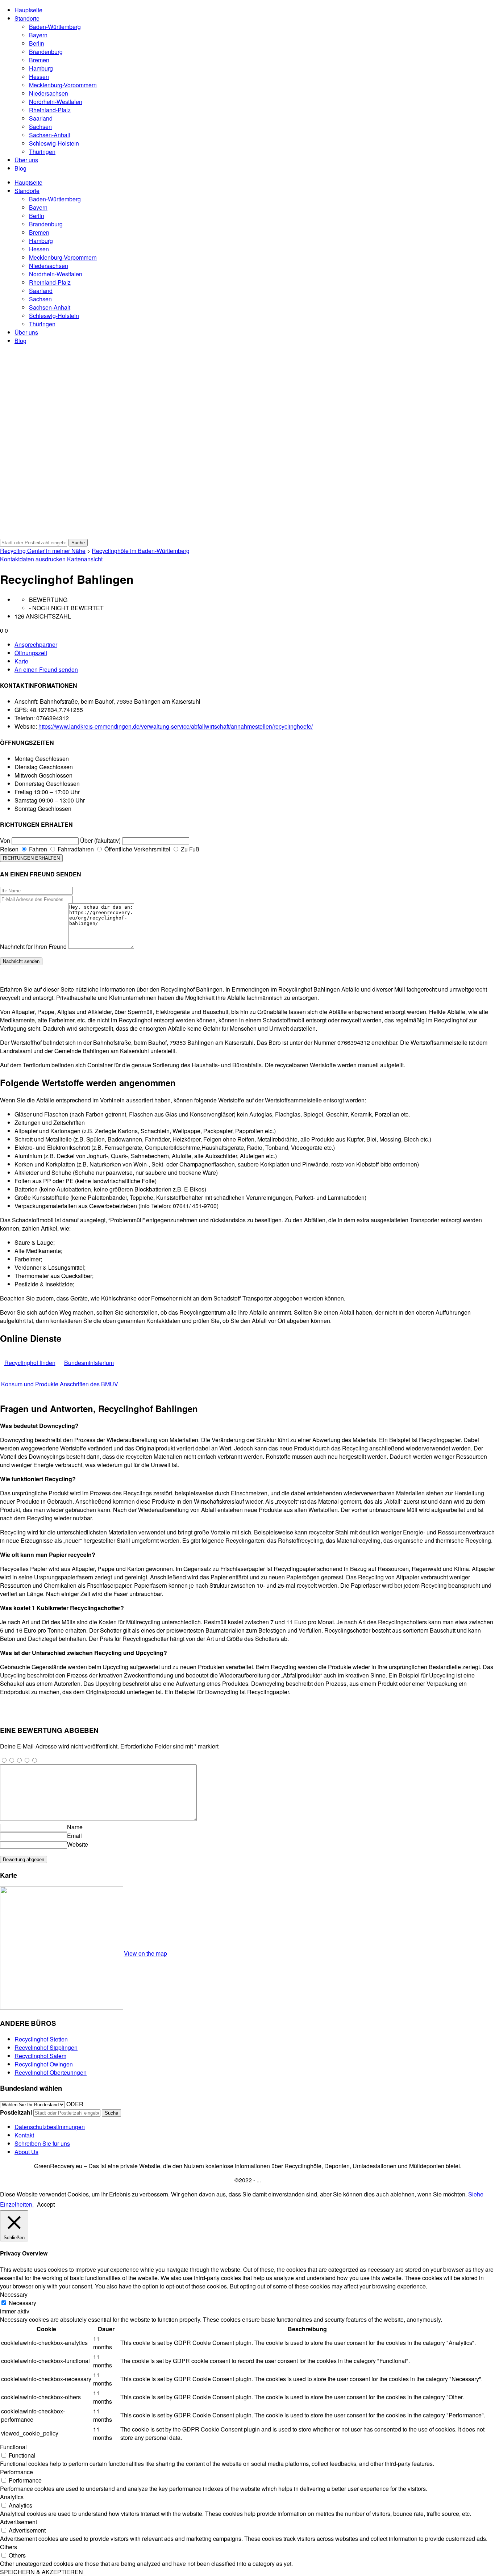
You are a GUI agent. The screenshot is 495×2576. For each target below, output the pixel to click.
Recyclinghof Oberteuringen (51, 2072)
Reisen (9, 849)
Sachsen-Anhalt (50, 135)
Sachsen (40, 127)
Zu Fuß (189, 849)
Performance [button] (16, 2472)
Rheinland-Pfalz (50, 110)
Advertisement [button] (18, 2522)
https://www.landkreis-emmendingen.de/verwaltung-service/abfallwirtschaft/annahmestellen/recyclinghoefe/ (176, 726)
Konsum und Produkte (30, 1384)
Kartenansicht (85, 559)
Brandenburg (46, 52)
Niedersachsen (49, 93)
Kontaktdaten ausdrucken (33, 559)
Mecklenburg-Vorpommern (63, 85)
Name (75, 1827)
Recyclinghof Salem (40, 2056)
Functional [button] (13, 2447)
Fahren (37, 849)
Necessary (22, 2303)
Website (78, 1844)
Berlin (37, 43)
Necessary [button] (14, 2294)
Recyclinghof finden (30, 1363)
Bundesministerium (89, 1363)
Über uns (26, 160)
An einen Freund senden (46, 669)
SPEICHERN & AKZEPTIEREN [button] (41, 2572)
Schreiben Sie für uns (42, 2143)
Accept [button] (46, 2204)
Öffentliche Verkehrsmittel (137, 849)
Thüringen (42, 152)
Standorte (27, 18)
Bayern (38, 35)
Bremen (39, 60)
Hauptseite (28, 10)
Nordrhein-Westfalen (56, 102)
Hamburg (41, 68)
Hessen (39, 77)
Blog (20, 168)
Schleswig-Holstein (54, 143)
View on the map (145, 1953)
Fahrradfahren (75, 849)
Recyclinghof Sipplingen (46, 2047)
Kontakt (24, 2135)
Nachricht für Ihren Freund (33, 946)
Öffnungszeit (31, 653)
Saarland (41, 118)
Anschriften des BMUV (89, 1384)
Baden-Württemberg (55, 27)
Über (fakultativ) (100, 840)
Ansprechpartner (36, 644)
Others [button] (9, 2547)
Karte (21, 661)
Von (5, 840)
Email (74, 1836)
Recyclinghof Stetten (41, 2039)
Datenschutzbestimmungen (50, 2127)
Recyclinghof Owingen (44, 2064)
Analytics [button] (12, 2497)
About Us (26, 2152)
